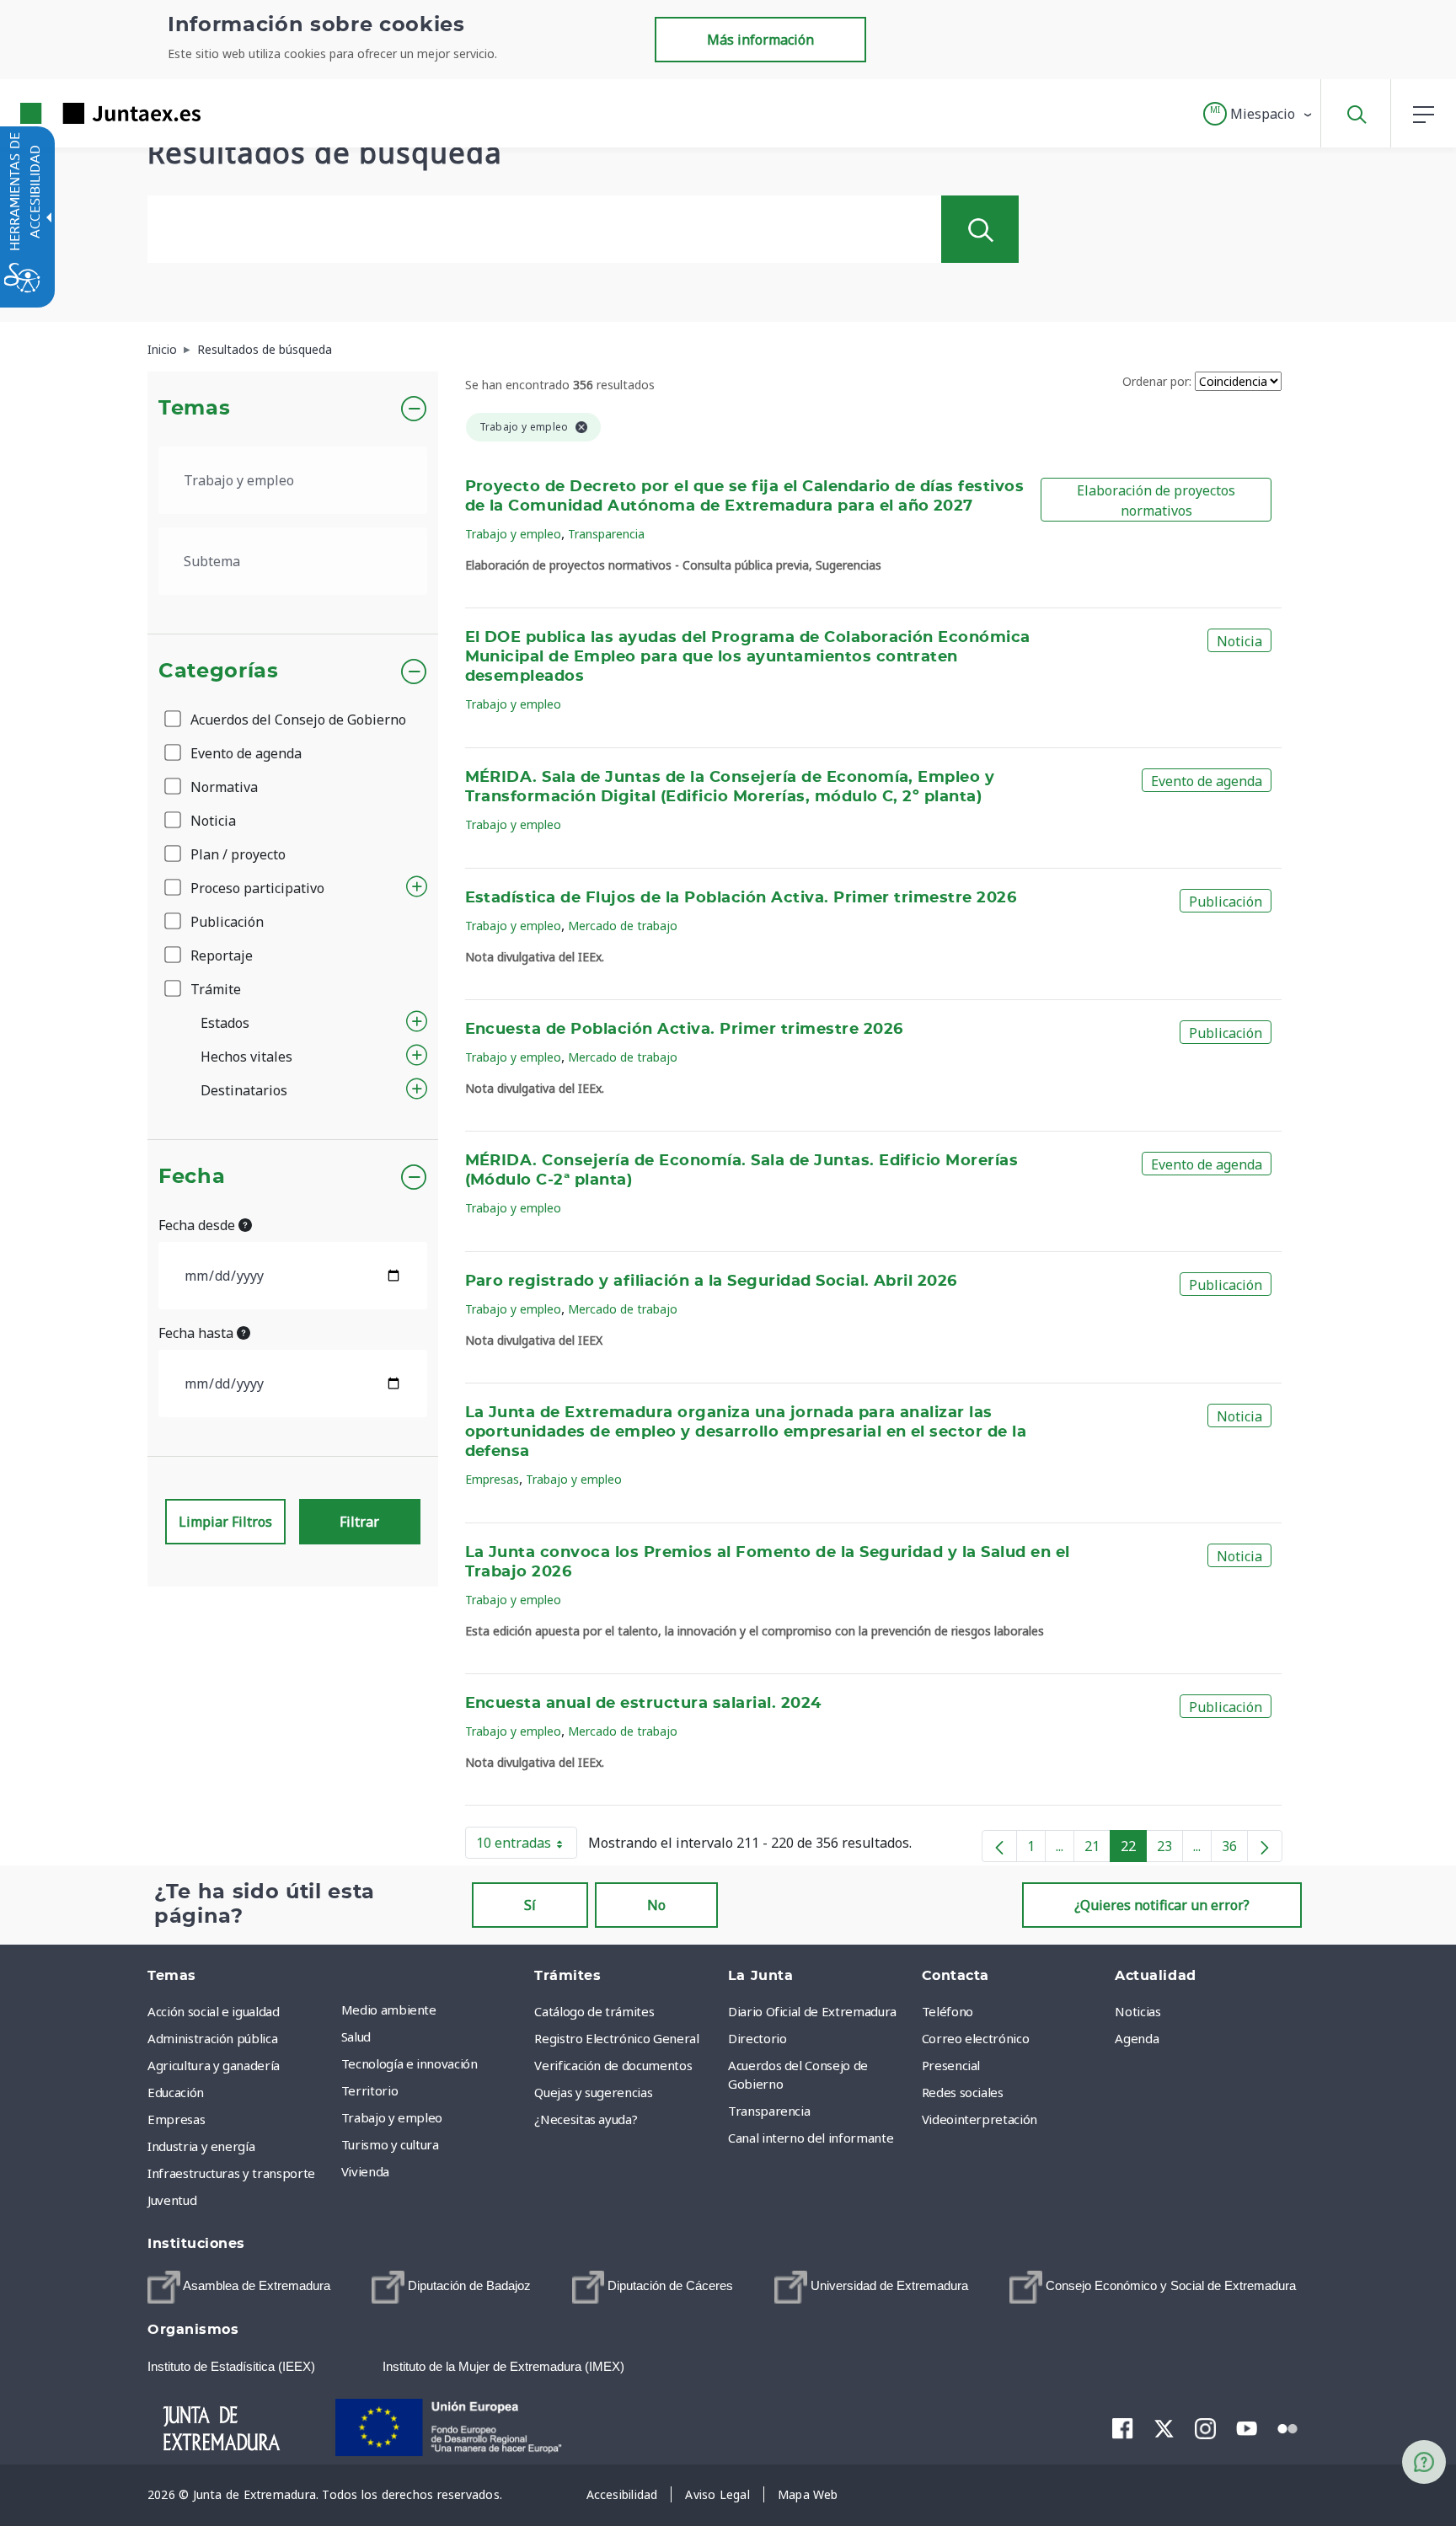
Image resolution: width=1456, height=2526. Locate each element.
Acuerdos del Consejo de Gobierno (297, 720)
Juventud (172, 2200)
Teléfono (947, 2011)
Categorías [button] (219, 672)
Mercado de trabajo (623, 926)
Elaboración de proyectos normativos (1156, 500)
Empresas (492, 1479)
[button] (1258, 114)
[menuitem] (434, 2010)
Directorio (757, 2038)
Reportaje (220, 955)
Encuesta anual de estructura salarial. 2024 (643, 1704)
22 (1134, 1849)
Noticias (1137, 2011)
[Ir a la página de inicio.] (80, 113)
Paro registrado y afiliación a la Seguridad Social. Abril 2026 (711, 1282)
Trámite (214, 989)
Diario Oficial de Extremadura (812, 2011)
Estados (225, 1023)
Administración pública (212, 2038)
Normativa (222, 787)
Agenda (1137, 2038)
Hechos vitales (246, 1057)
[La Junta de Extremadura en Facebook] (1123, 2427)
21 (1097, 1849)
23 (1170, 1849)
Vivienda (365, 2171)
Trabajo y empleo (513, 534)
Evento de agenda (244, 753)
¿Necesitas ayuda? (586, 2119)
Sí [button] (530, 1905)
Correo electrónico (976, 2038)
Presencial (951, 2065)
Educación (176, 2092)
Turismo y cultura (390, 2144)
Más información (760, 40)
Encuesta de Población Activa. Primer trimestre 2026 (684, 1030)
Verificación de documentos (613, 2065)
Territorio (370, 2090)
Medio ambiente (389, 2010)
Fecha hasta (198, 1333)
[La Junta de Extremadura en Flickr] (1288, 2427)
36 (1235, 1849)
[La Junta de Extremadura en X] (1164, 2427)
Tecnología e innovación (409, 2063)
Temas (194, 409)
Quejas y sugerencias (593, 2092)
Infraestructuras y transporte (231, 2173)
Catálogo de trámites (594, 2011)
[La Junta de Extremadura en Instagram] (1205, 2427)
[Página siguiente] (1265, 1846)
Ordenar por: (1157, 381)
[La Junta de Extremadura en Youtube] (1247, 2427)
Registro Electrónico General (616, 2038)
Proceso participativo (256, 888)
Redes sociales (963, 2092)
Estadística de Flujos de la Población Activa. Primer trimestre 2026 (741, 898)
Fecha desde (198, 1225)
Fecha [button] (192, 1177)
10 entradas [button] (527, 1846)
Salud (356, 2036)
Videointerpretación (980, 2119)
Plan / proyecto (236, 854)
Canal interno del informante (811, 2138)
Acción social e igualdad (214, 2011)
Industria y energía (201, 2146)
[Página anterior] (999, 1846)
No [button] (656, 1905)
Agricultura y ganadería (214, 2065)
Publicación (225, 922)
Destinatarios (244, 1090)
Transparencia (606, 534)
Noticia (211, 821)
